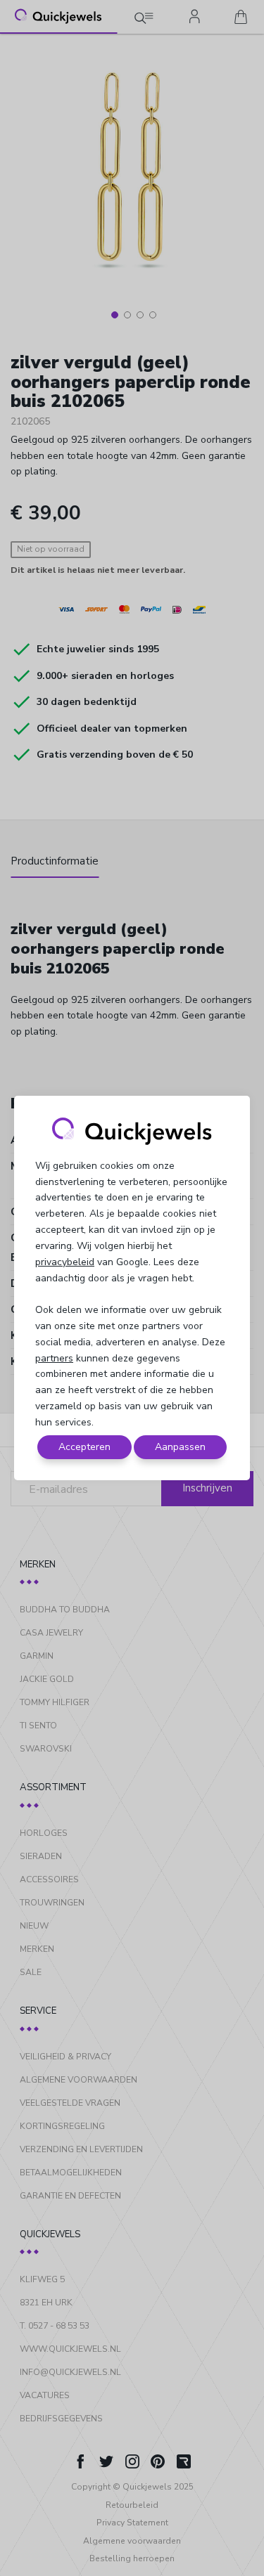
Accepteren (84, 1447)
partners (54, 1358)
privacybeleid (65, 1262)
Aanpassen (180, 1447)
